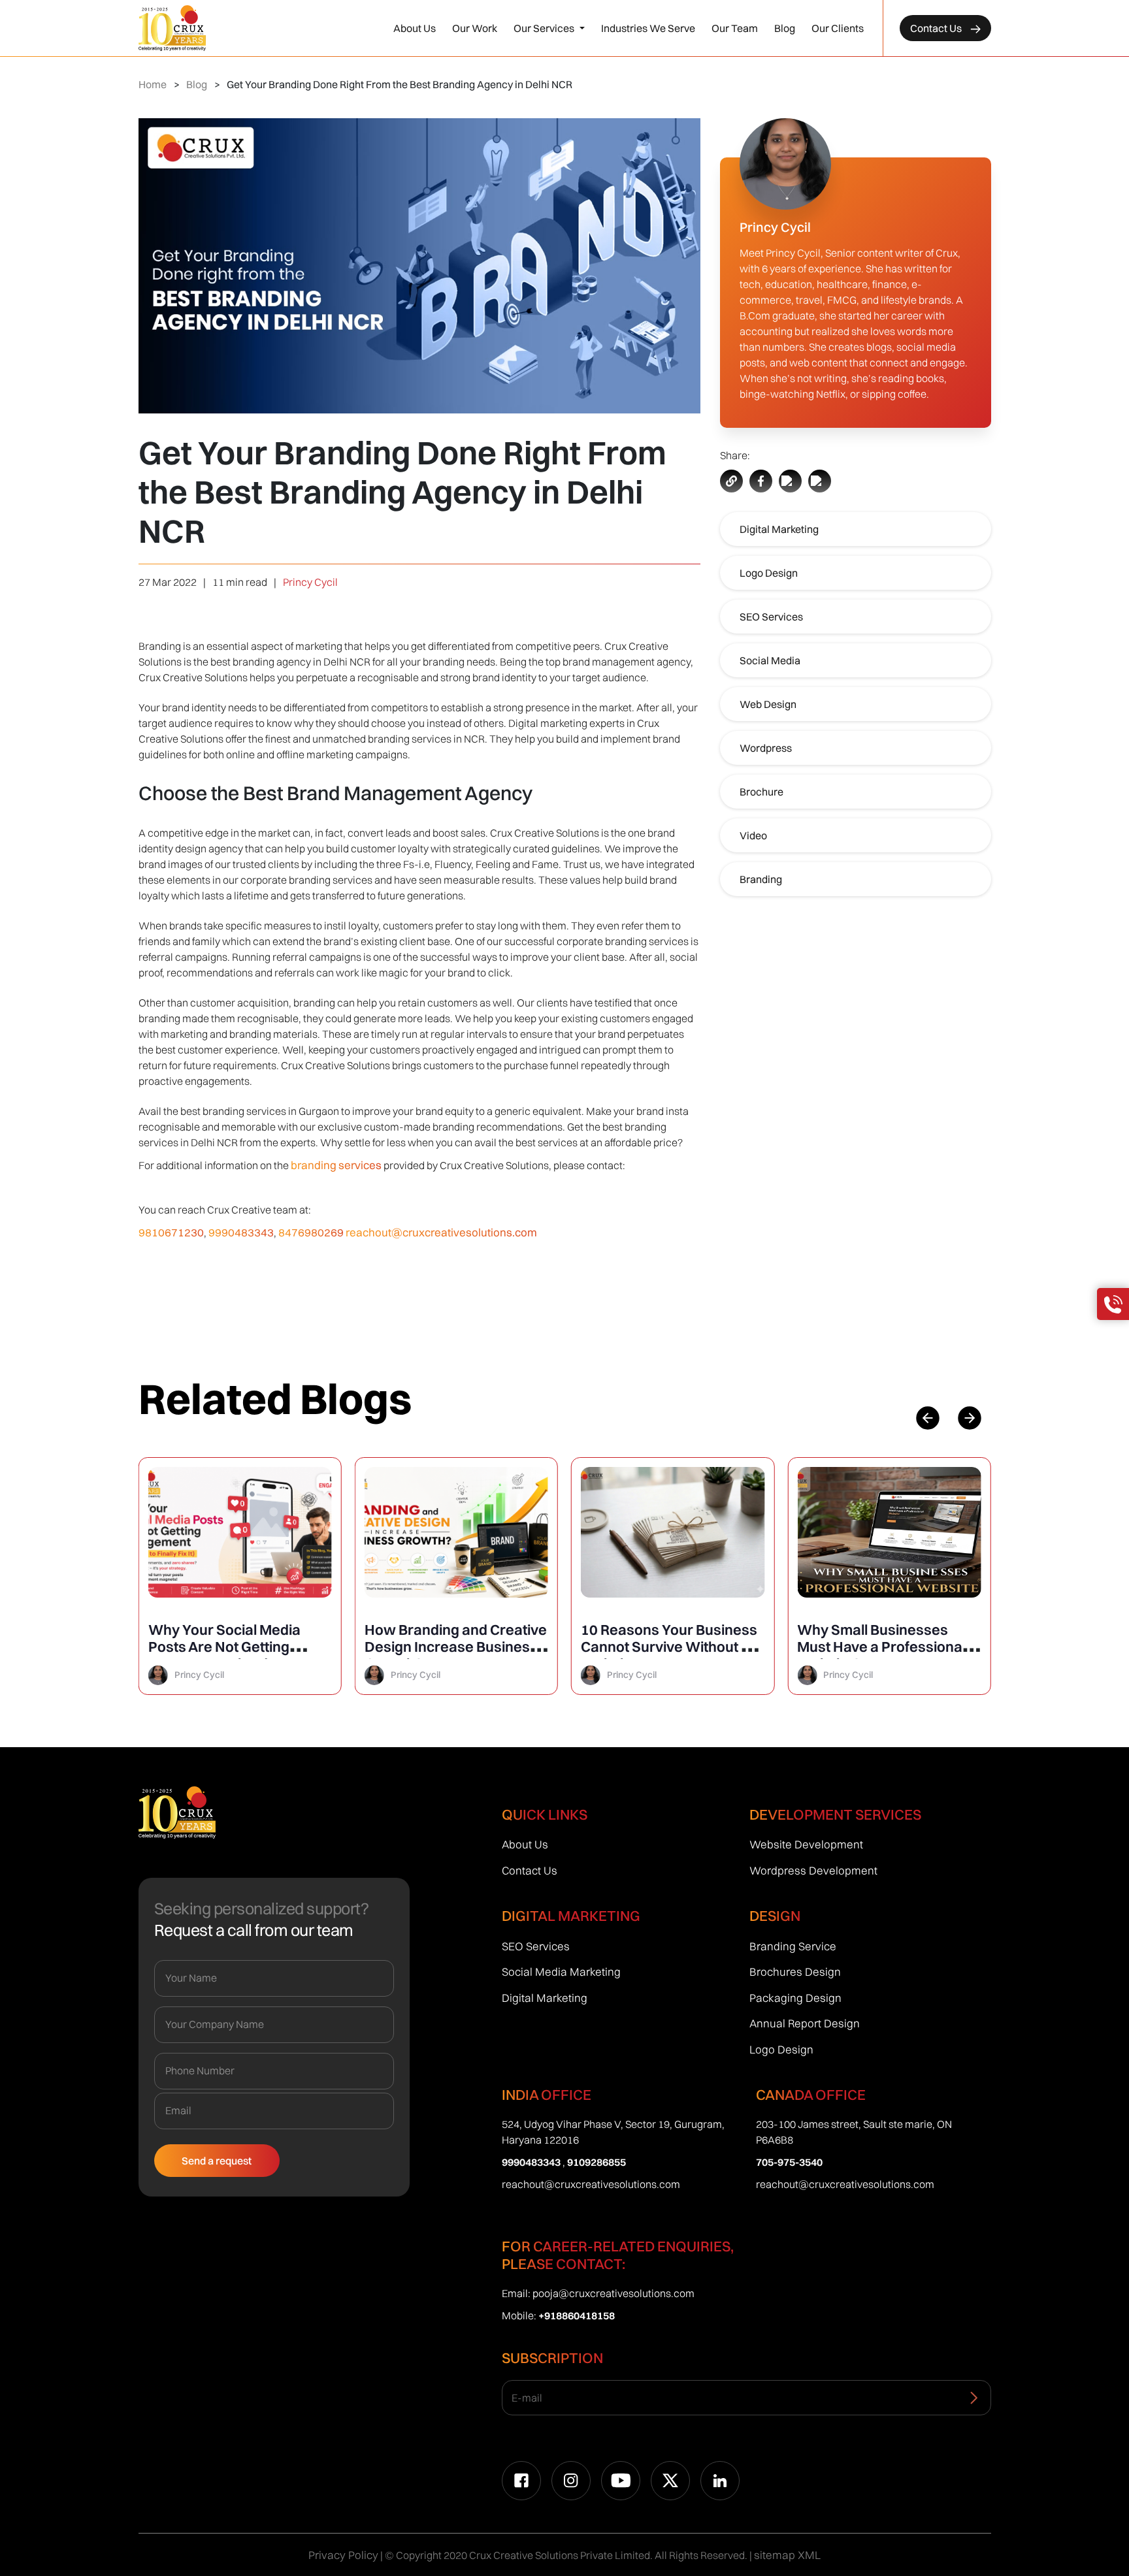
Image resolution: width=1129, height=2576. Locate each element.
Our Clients (838, 28)
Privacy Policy (343, 2555)
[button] (970, 1418)
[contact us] (1113, 1304)
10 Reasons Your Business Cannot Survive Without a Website (669, 1647)
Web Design (768, 704)
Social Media (770, 660)
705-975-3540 (789, 2162)
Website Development (806, 1844)
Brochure (761, 792)
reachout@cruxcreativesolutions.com (441, 1232)
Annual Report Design (805, 2023)
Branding (761, 879)
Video (753, 835)
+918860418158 (577, 2315)
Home (153, 84)
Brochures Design (795, 1972)
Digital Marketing (779, 529)
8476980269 (311, 1232)
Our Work (475, 28)
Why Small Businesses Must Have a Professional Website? (881, 1647)
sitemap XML (787, 2555)
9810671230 (171, 1232)
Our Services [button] (545, 28)
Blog (785, 28)
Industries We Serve (648, 28)
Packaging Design (795, 1998)
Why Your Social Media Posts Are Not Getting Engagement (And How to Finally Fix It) (233, 1655)
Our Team (735, 28)
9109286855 (597, 2162)
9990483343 (241, 1232)
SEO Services (771, 617)
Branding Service (793, 1946)
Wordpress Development (813, 1870)
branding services (336, 1165)
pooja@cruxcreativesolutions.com (614, 2293)
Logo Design (769, 573)
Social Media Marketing (561, 1972)
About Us (415, 28)
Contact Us (937, 28)
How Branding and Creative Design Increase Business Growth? (456, 1647)
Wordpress (766, 748)
